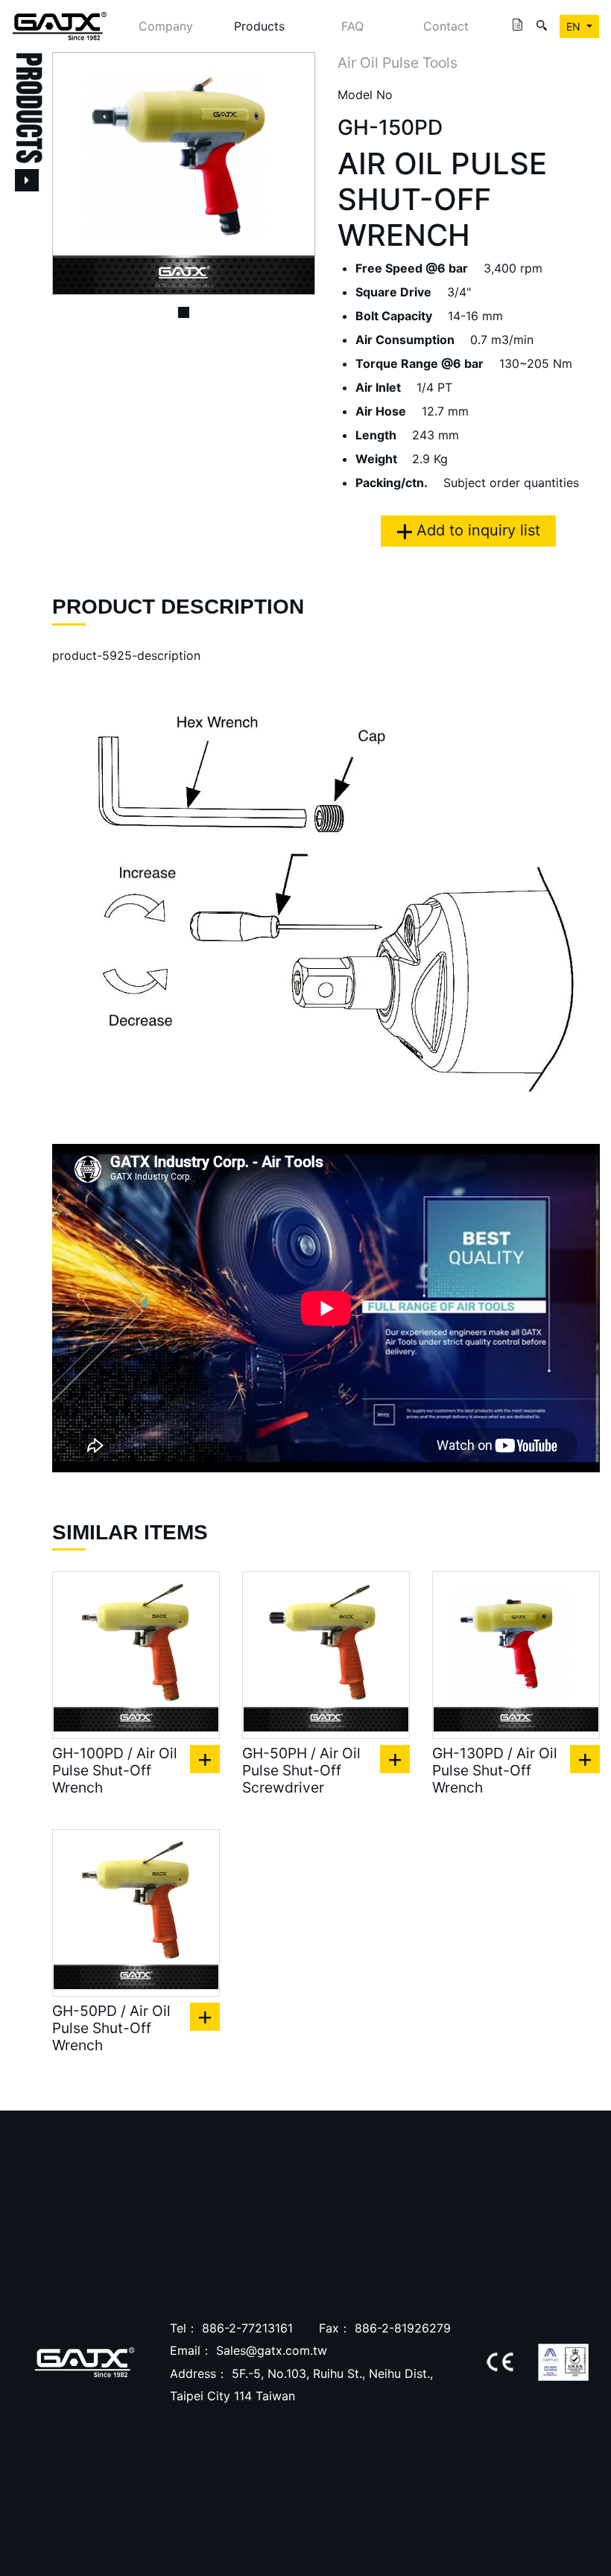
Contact (446, 26)
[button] (72, 174)
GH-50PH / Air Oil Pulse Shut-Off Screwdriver (301, 1771)
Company (166, 26)
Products (259, 26)
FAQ (352, 26)
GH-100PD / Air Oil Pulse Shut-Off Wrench (115, 1771)
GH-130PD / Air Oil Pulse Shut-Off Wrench (495, 1771)
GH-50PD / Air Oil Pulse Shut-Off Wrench (111, 2028)
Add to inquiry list (476, 530)
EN (575, 26)
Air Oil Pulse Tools (398, 63)
